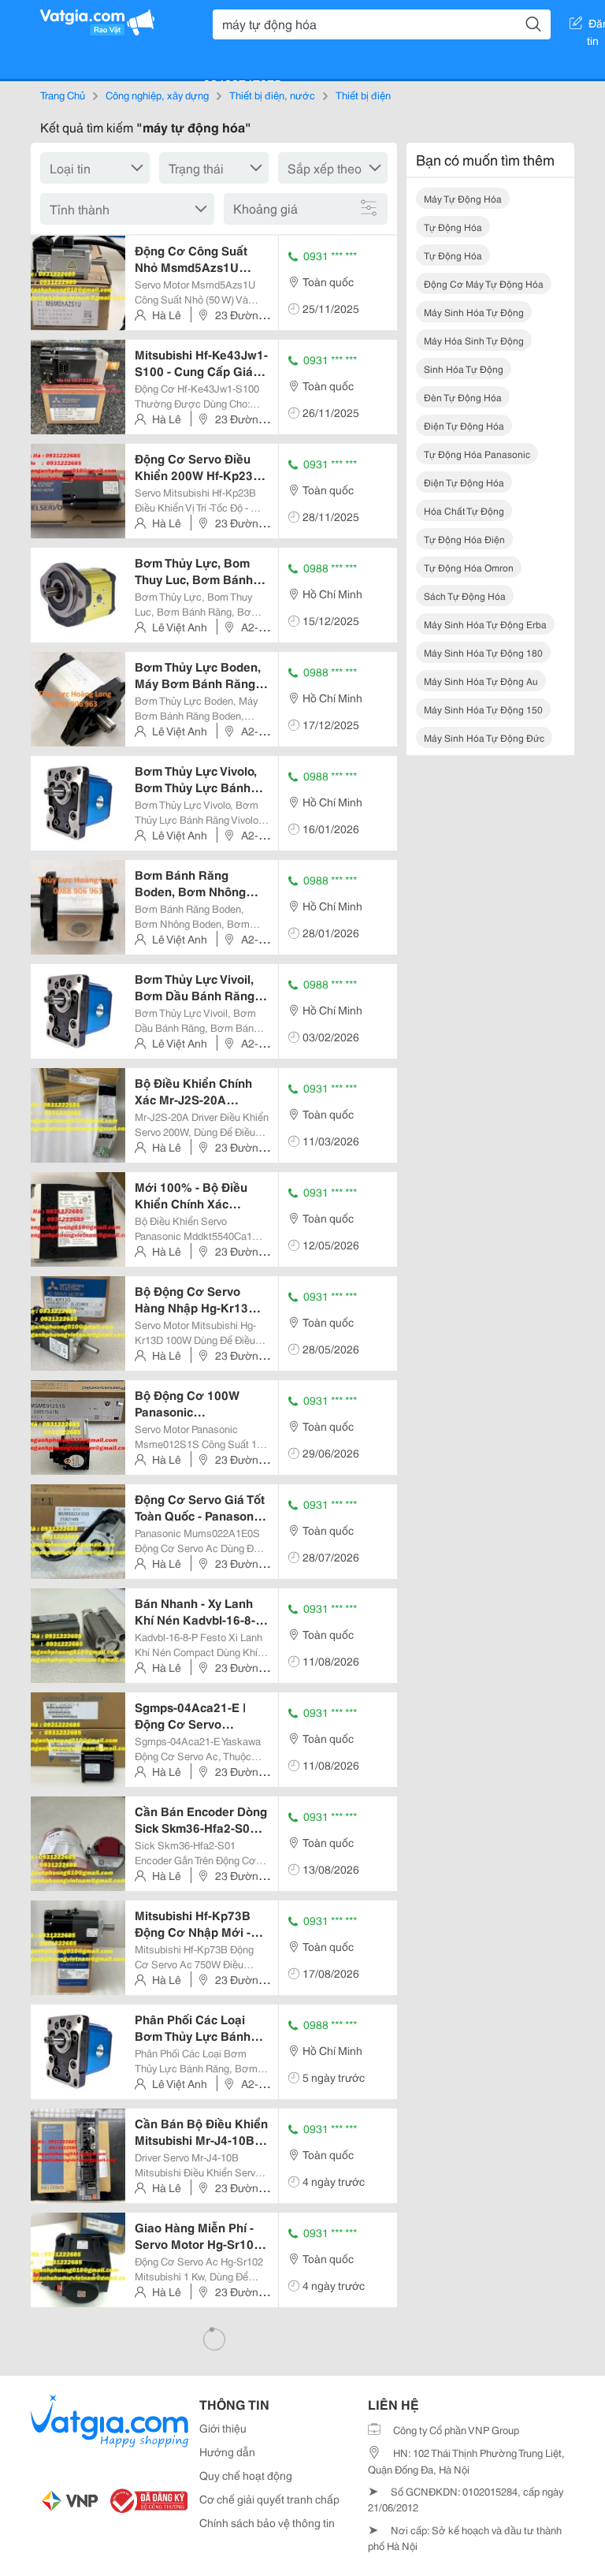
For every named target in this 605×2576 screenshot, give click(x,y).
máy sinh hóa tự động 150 (483, 709)
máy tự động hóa (463, 198)
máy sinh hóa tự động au (481, 681)
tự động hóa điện (464, 539)
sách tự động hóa (465, 596)
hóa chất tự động (464, 510)
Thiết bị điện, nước (272, 95)
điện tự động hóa (464, 425)
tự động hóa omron (469, 567)
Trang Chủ (63, 95)
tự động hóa (453, 227)
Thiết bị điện (363, 95)
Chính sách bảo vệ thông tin (267, 2522)
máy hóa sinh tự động (474, 340)
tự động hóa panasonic (477, 454)
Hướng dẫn (227, 2451)
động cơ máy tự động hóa (484, 283)
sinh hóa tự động (464, 369)
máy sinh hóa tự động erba (485, 624)
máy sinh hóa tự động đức (484, 737)
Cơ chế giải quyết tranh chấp (269, 2499)
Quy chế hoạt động (246, 2475)
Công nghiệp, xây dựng (157, 95)
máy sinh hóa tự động (474, 312)
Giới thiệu (223, 2428)
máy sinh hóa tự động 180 (483, 652)
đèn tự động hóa (463, 397)
